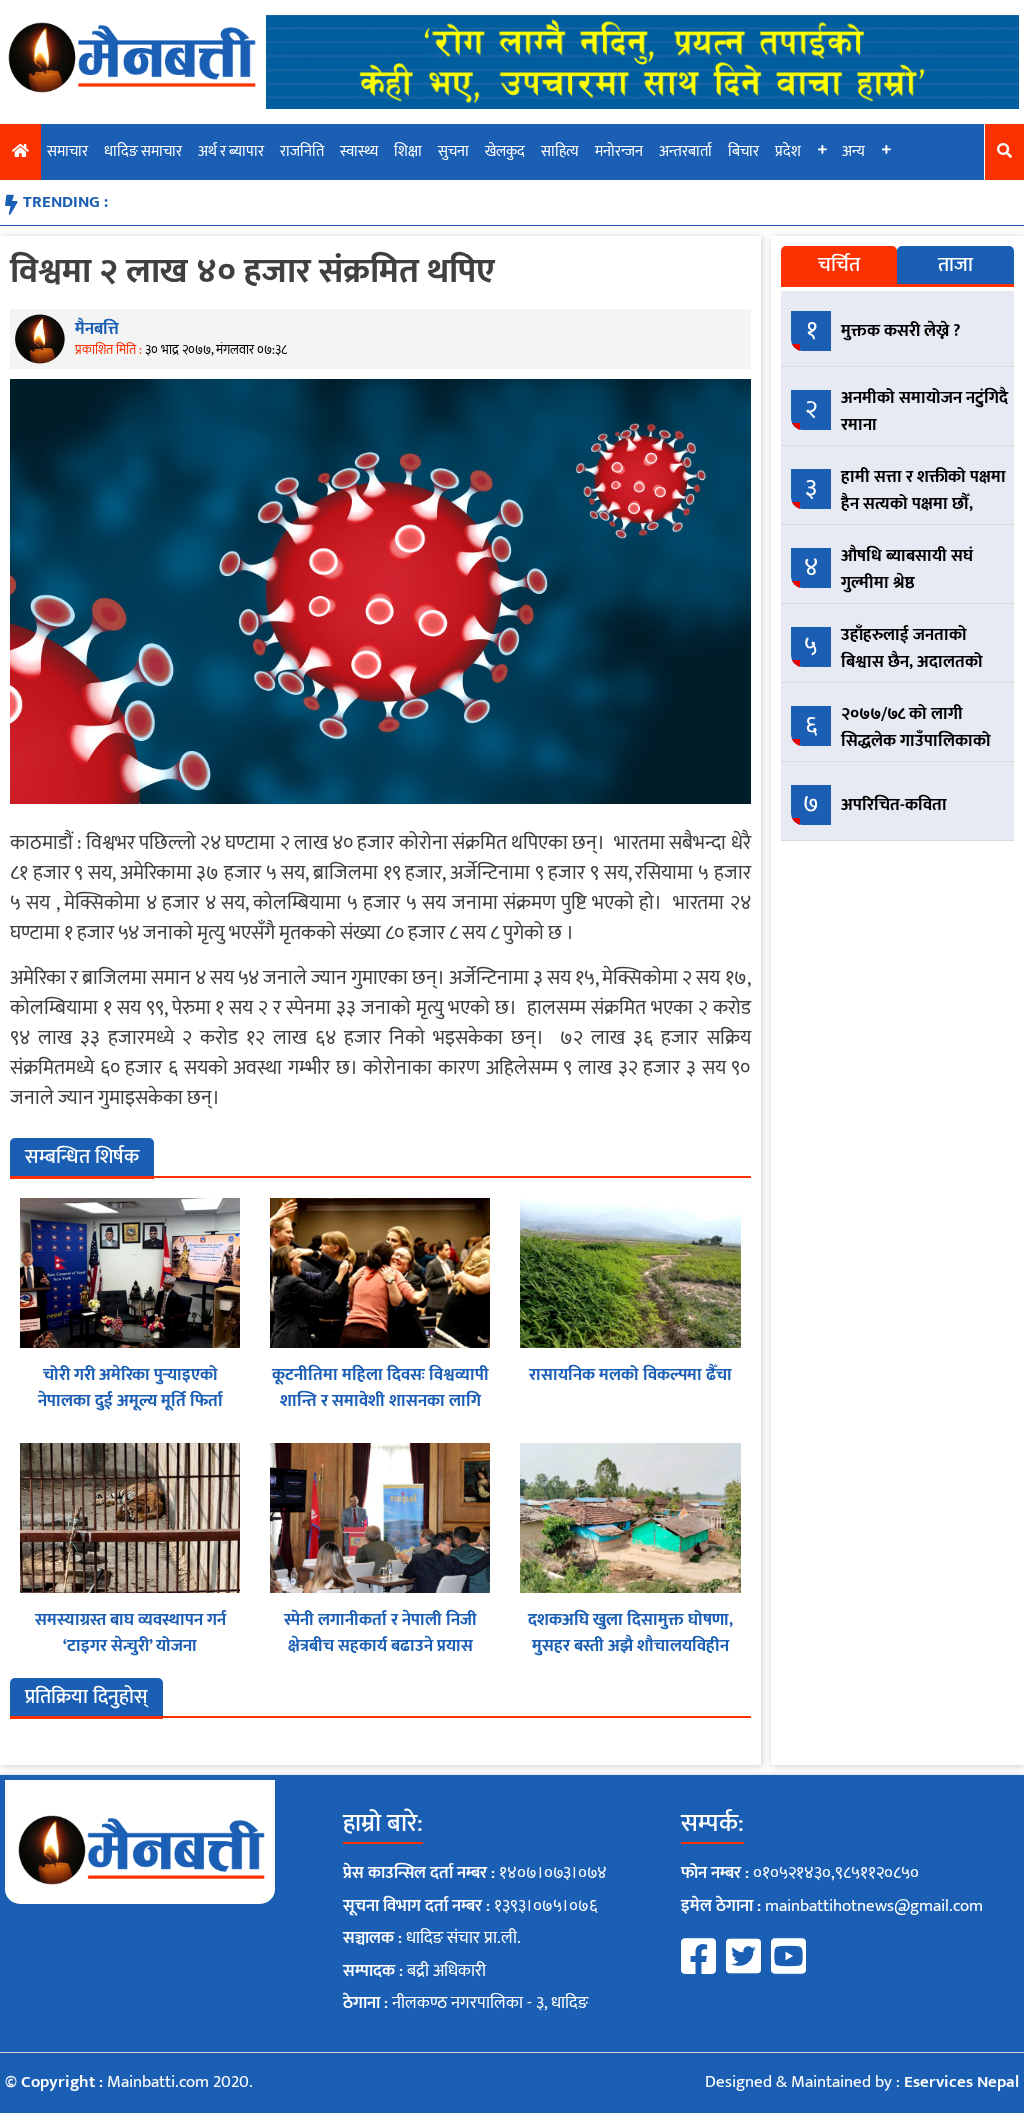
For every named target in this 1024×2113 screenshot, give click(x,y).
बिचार (743, 151)
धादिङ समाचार (143, 151)
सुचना (453, 151)
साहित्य (560, 151)
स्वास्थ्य (359, 151)
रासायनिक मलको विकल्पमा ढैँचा (630, 1375)
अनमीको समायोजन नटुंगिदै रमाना (924, 411)
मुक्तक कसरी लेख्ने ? (901, 331)
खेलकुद (505, 151)
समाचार (67, 151)
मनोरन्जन (619, 151)
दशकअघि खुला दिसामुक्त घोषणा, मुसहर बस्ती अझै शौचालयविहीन (630, 1633)
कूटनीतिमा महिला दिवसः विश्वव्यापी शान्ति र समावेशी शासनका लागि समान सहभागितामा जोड (380, 1400)
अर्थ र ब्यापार (231, 151)
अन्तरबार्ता (685, 151)
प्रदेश (788, 151)
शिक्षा (408, 151)
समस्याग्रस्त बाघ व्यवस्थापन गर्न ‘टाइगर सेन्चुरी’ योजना (130, 1633)
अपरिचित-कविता (894, 805)
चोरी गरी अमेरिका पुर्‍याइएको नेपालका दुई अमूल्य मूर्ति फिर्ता (130, 1388)
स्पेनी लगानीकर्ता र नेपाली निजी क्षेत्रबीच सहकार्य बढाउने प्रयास (380, 1633)
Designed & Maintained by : (862, 2082)
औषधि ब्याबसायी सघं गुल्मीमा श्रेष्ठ (907, 569)
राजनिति (302, 151)
